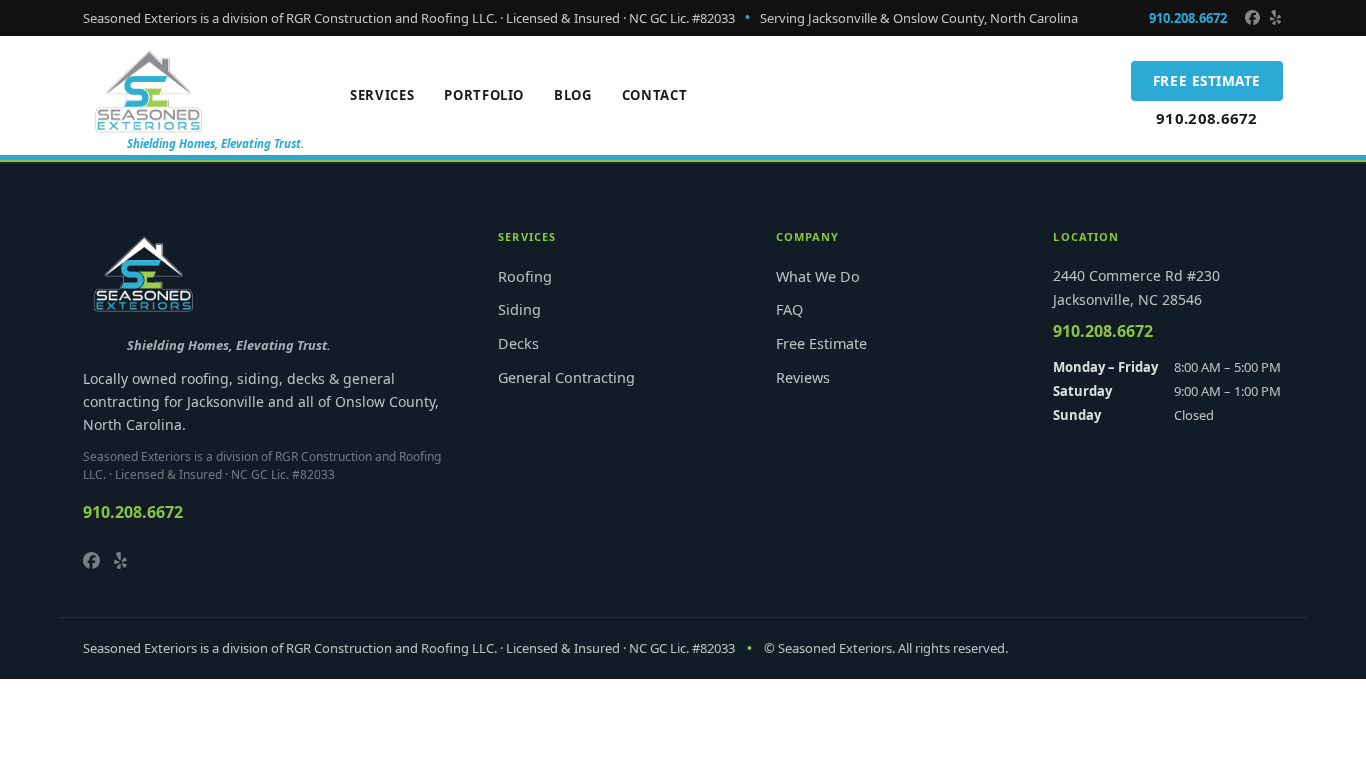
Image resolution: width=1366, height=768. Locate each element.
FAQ (789, 309)
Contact (655, 95)
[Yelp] (1275, 17)
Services (382, 95)
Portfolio (484, 95)
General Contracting (566, 377)
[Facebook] (1252, 17)
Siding (519, 309)
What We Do (818, 276)
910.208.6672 (1188, 18)
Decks (518, 343)
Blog (573, 95)
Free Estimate (1207, 80)
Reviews (803, 377)
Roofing (525, 276)
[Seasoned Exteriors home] (148, 89)
